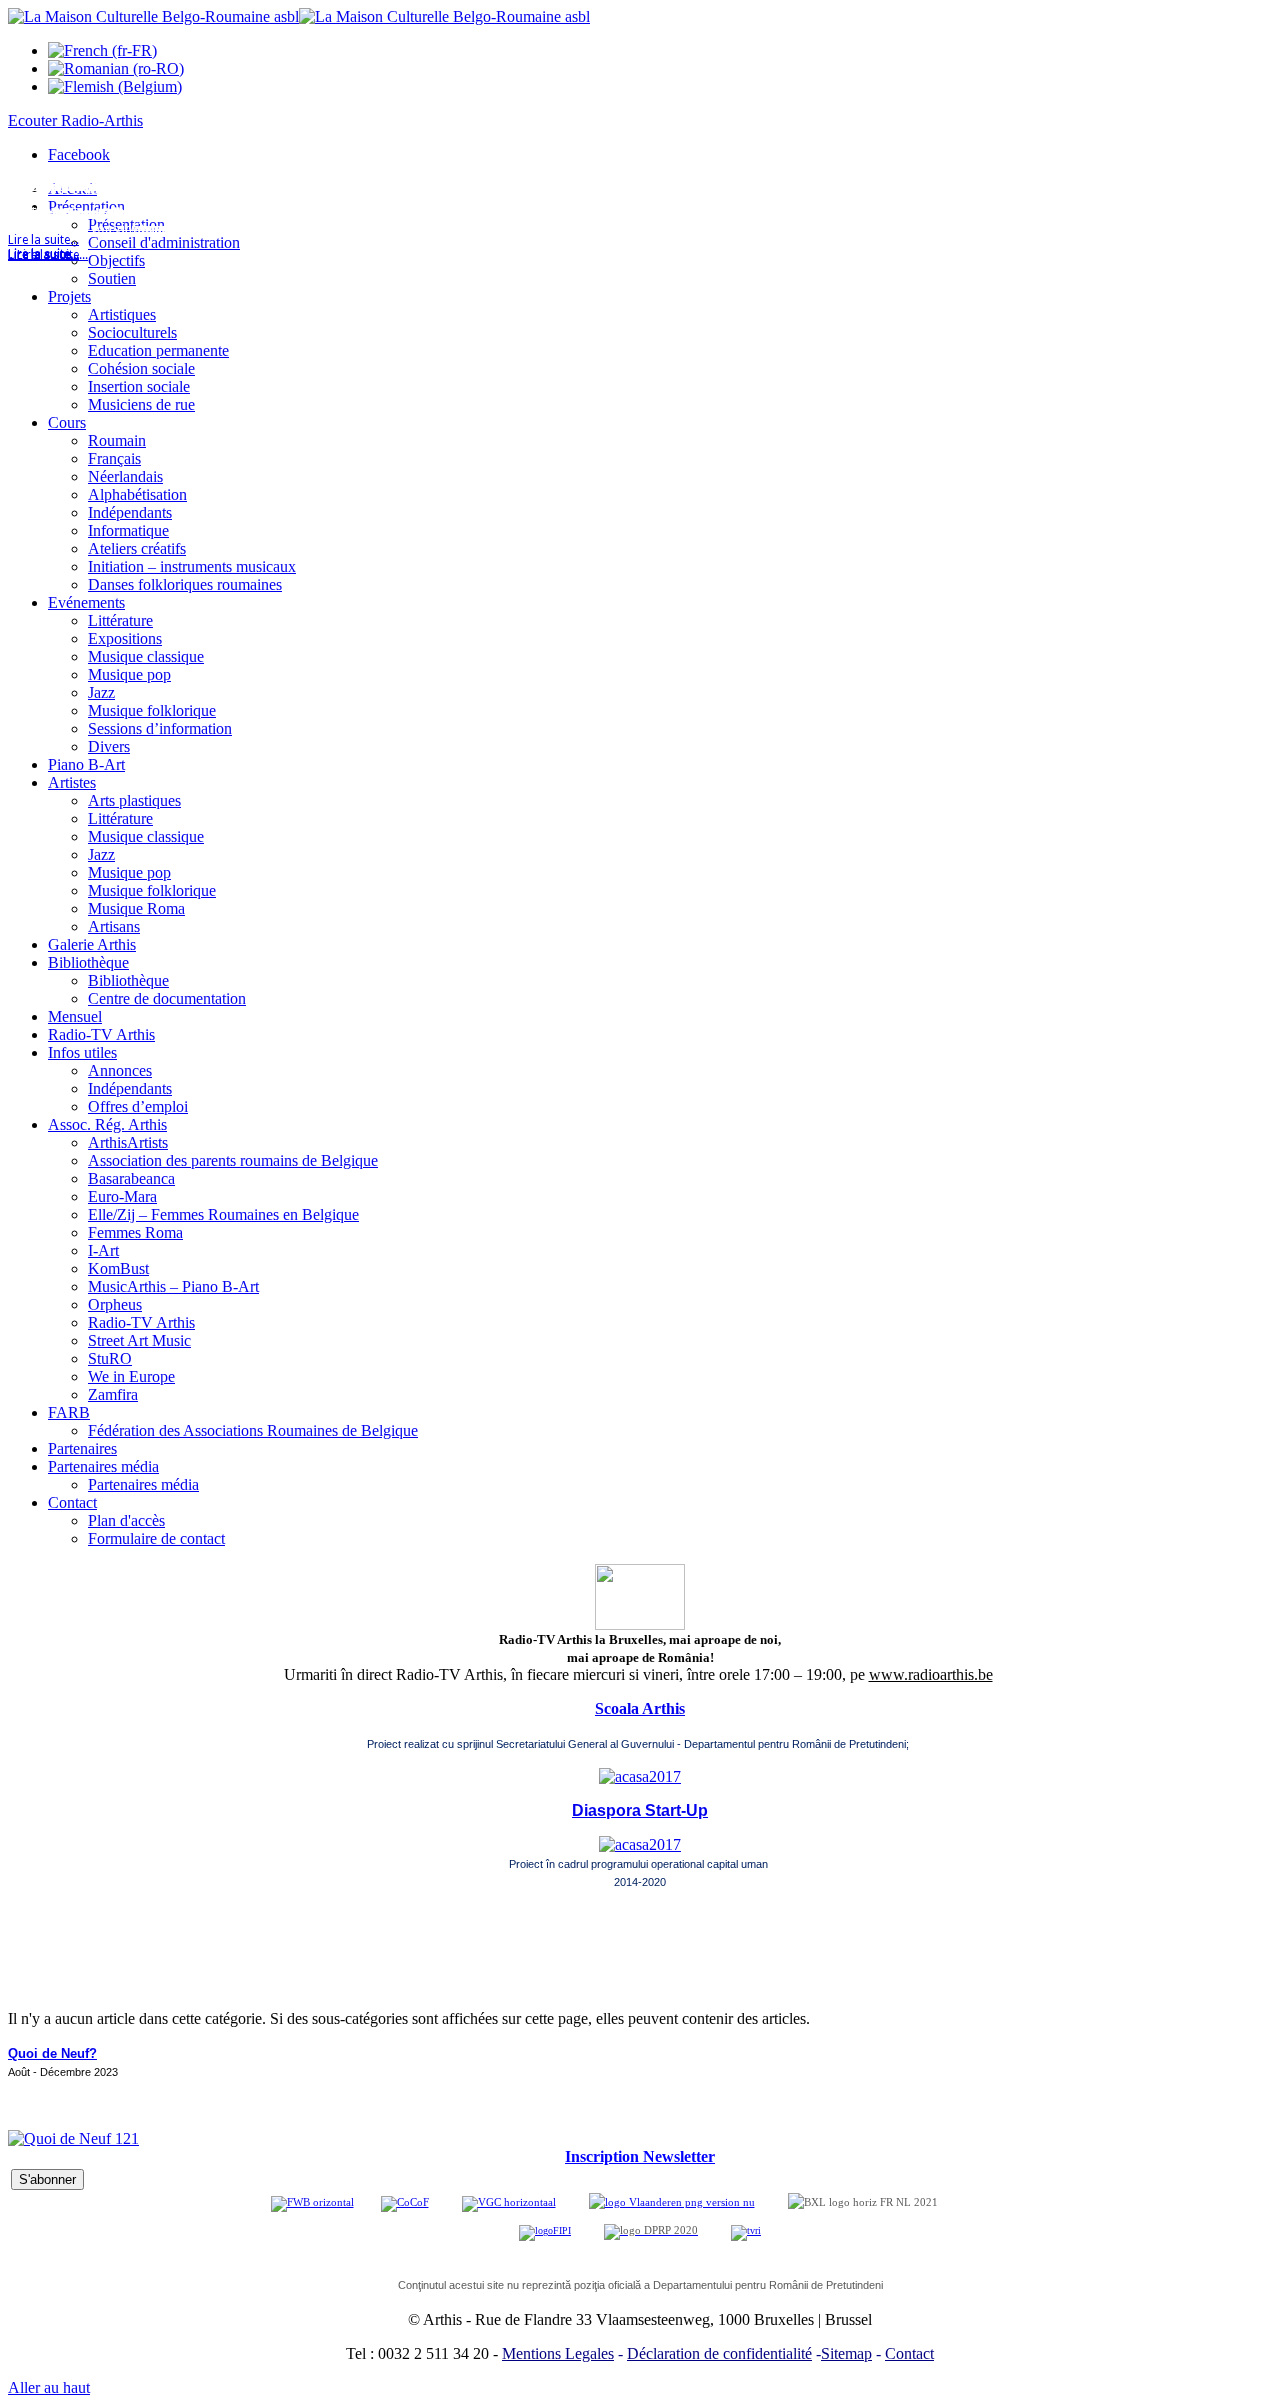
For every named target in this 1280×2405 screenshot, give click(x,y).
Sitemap (846, 2353)
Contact (909, 2353)
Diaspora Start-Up (640, 1810)
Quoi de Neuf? (52, 2053)
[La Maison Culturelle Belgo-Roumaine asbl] (299, 16)
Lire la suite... (43, 255)
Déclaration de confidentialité (719, 2353)
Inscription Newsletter (640, 2156)
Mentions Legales (558, 2353)
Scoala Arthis (640, 1708)
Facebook (79, 154)
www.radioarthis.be (931, 1674)
